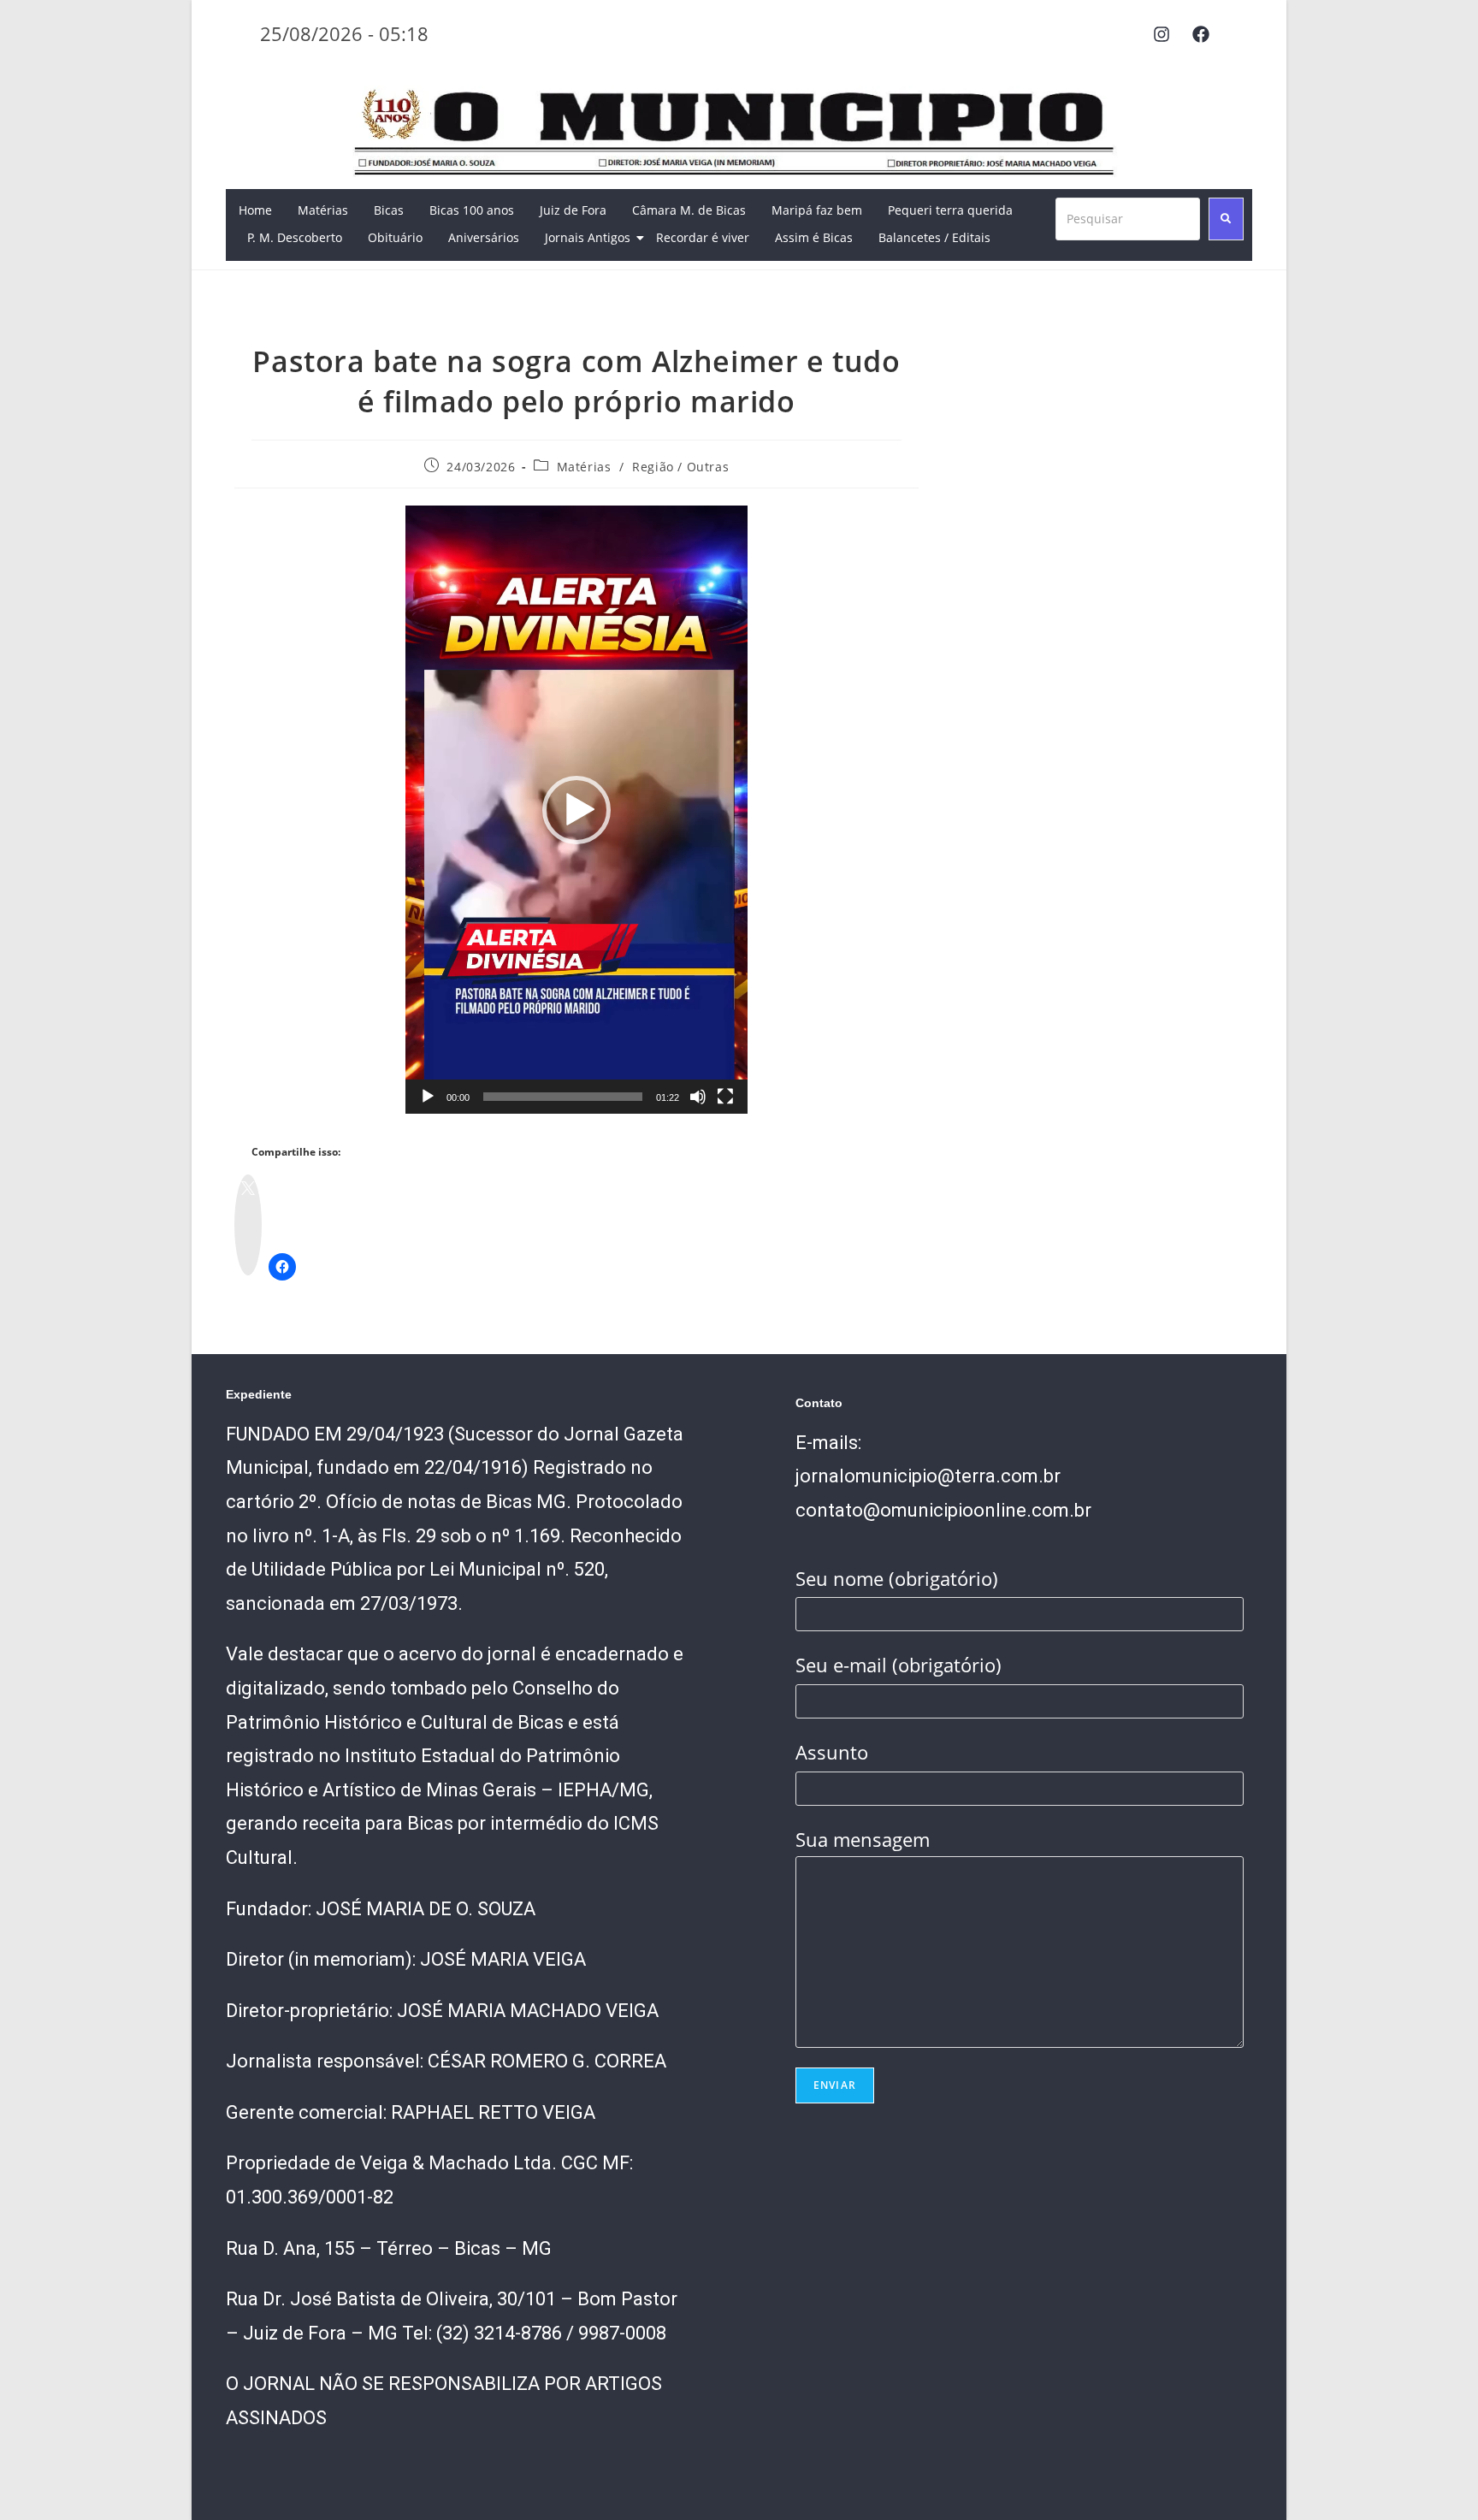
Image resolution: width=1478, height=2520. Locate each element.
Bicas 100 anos (472, 210)
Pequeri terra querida (950, 210)
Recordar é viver (703, 237)
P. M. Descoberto (295, 237)
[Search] (1226, 219)
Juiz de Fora (573, 210)
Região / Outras (680, 467)
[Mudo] (698, 1097)
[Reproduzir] (428, 1097)
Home (255, 210)
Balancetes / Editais (934, 237)
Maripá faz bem (817, 210)
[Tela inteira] (725, 1097)
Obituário (395, 237)
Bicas (389, 210)
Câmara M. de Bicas (689, 210)
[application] (576, 810)
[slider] (563, 1097)
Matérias (323, 210)
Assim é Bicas (814, 237)
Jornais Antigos (588, 237)
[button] (576, 810)
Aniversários (484, 237)
